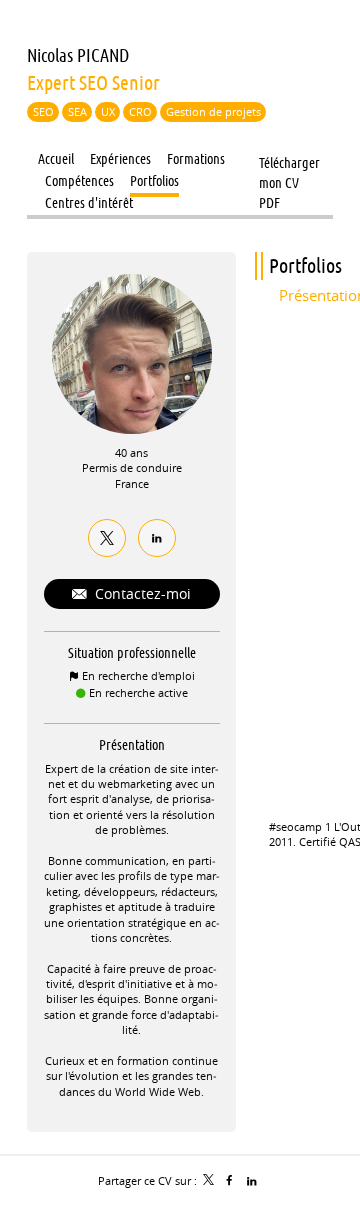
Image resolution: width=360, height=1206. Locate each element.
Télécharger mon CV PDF (289, 164)
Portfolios (305, 265)
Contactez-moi (141, 593)
